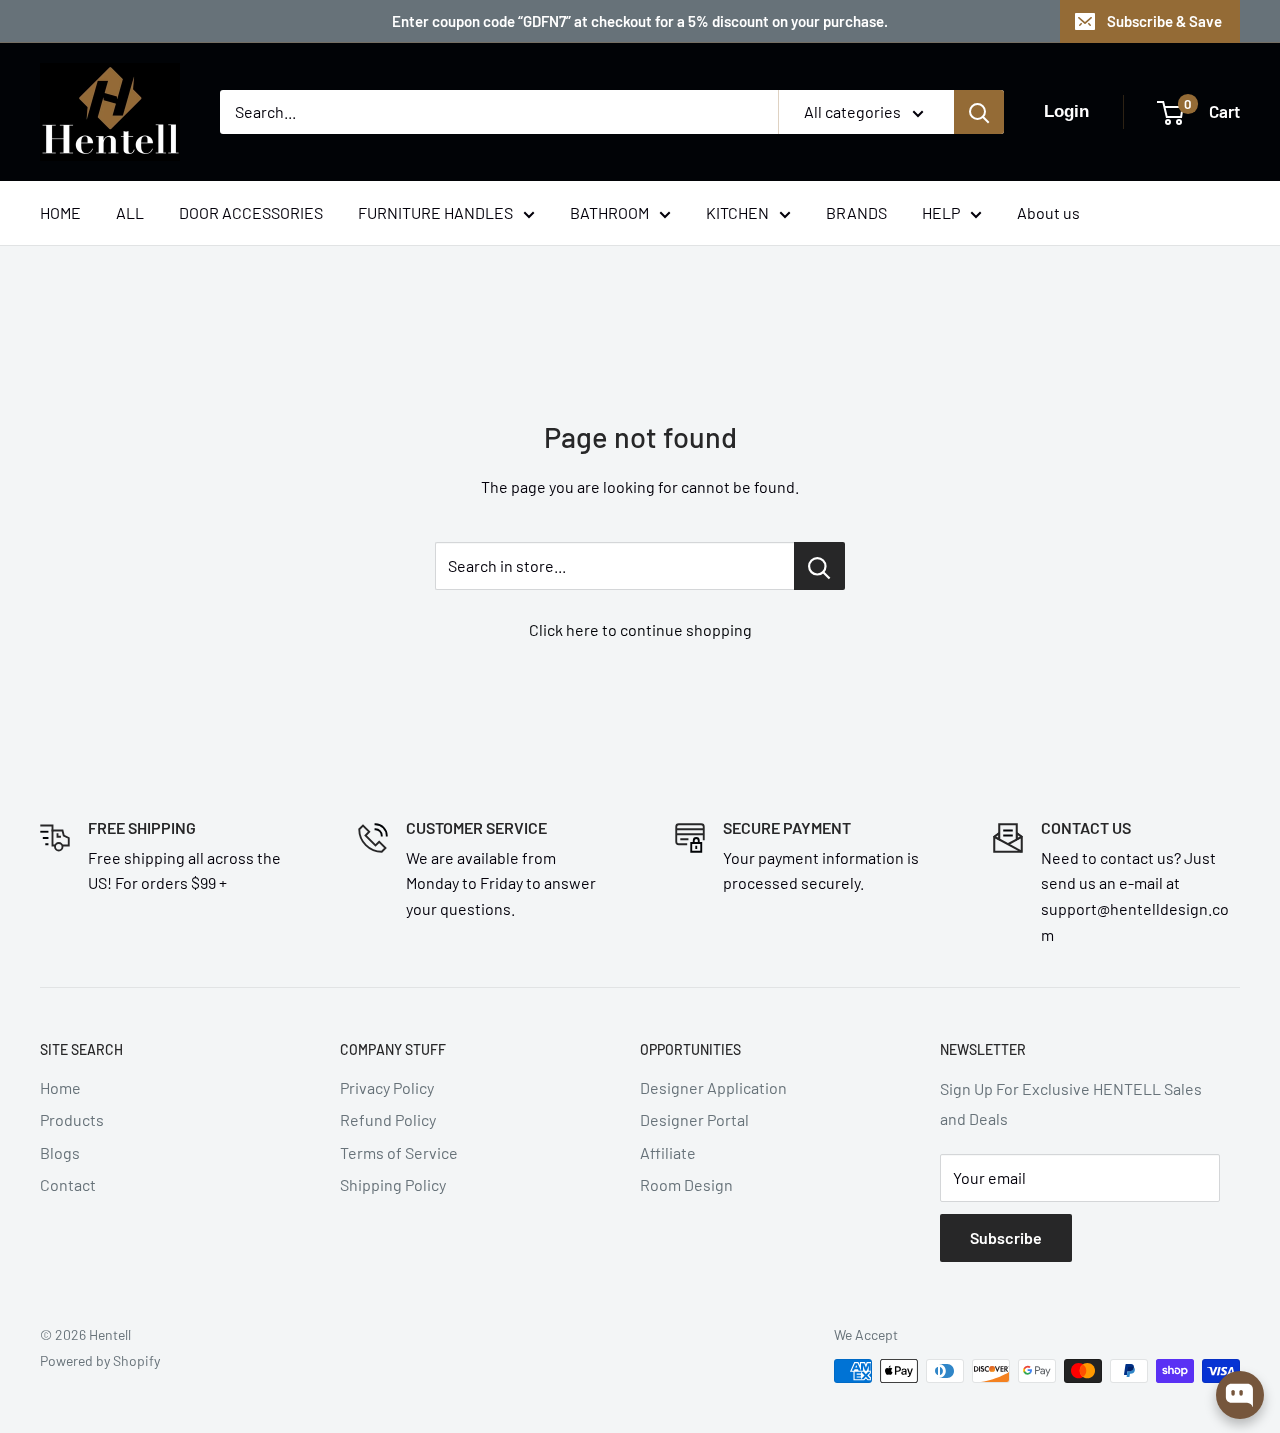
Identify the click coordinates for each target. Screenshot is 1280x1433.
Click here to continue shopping (640, 629)
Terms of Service (399, 1152)
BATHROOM (609, 212)
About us (1048, 212)
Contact (68, 1184)
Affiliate (668, 1152)
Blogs (60, 1152)
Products (72, 1119)
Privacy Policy (387, 1087)
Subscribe (1006, 1237)
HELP (941, 212)
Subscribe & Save (1164, 21)
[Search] (979, 112)
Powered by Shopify (100, 1360)
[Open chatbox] (1240, 1395)
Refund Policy (388, 1119)
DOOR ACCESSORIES (251, 212)
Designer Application (713, 1087)
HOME (60, 212)
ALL (130, 212)
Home (60, 1087)
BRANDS (856, 212)
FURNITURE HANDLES (435, 212)
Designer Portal (694, 1119)
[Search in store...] (819, 566)
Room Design (686, 1184)
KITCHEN (737, 212)
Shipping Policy (393, 1184)
